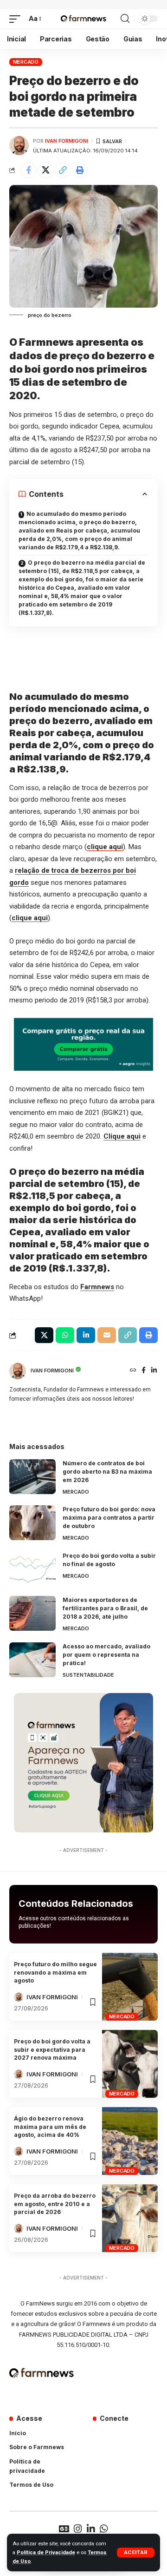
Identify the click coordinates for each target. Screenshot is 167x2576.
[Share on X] (45, 170)
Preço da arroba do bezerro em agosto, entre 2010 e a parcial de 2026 (55, 2204)
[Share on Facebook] (28, 170)
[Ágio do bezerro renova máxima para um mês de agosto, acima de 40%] (130, 2141)
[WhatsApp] (104, 2529)
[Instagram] (78, 2529)
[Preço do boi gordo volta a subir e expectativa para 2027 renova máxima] (130, 2064)
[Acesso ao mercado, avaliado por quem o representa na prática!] (32, 1660)
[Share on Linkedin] (86, 1335)
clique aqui (105, 847)
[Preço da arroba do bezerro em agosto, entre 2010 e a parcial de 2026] (130, 2218)
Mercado (26, 62)
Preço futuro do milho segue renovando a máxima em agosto (55, 1972)
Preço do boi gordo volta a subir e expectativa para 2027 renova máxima (52, 2049)
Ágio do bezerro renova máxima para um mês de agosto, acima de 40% (50, 2127)
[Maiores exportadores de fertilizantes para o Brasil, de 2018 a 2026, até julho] (32, 1613)
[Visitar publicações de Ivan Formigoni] (19, 145)
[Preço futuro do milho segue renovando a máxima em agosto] (130, 1987)
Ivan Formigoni (67, 141)
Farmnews (97, 1287)
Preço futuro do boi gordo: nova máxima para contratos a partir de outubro (109, 1518)
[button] (136, 2553)
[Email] (107, 1335)
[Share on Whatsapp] (65, 1335)
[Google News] (64, 2529)
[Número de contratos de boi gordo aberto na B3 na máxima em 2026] (32, 1477)
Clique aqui (122, 1136)
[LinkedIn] (154, 1371)
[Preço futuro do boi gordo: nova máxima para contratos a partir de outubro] (32, 1523)
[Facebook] (144, 1371)
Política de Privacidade (46, 2553)
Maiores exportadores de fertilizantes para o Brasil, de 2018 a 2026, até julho (105, 1608)
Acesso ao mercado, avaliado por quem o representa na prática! (106, 1655)
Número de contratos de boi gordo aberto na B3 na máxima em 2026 (107, 1472)
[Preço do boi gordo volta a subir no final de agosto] (32, 1569)
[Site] (133, 1371)
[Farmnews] (83, 19)
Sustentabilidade (88, 1675)
